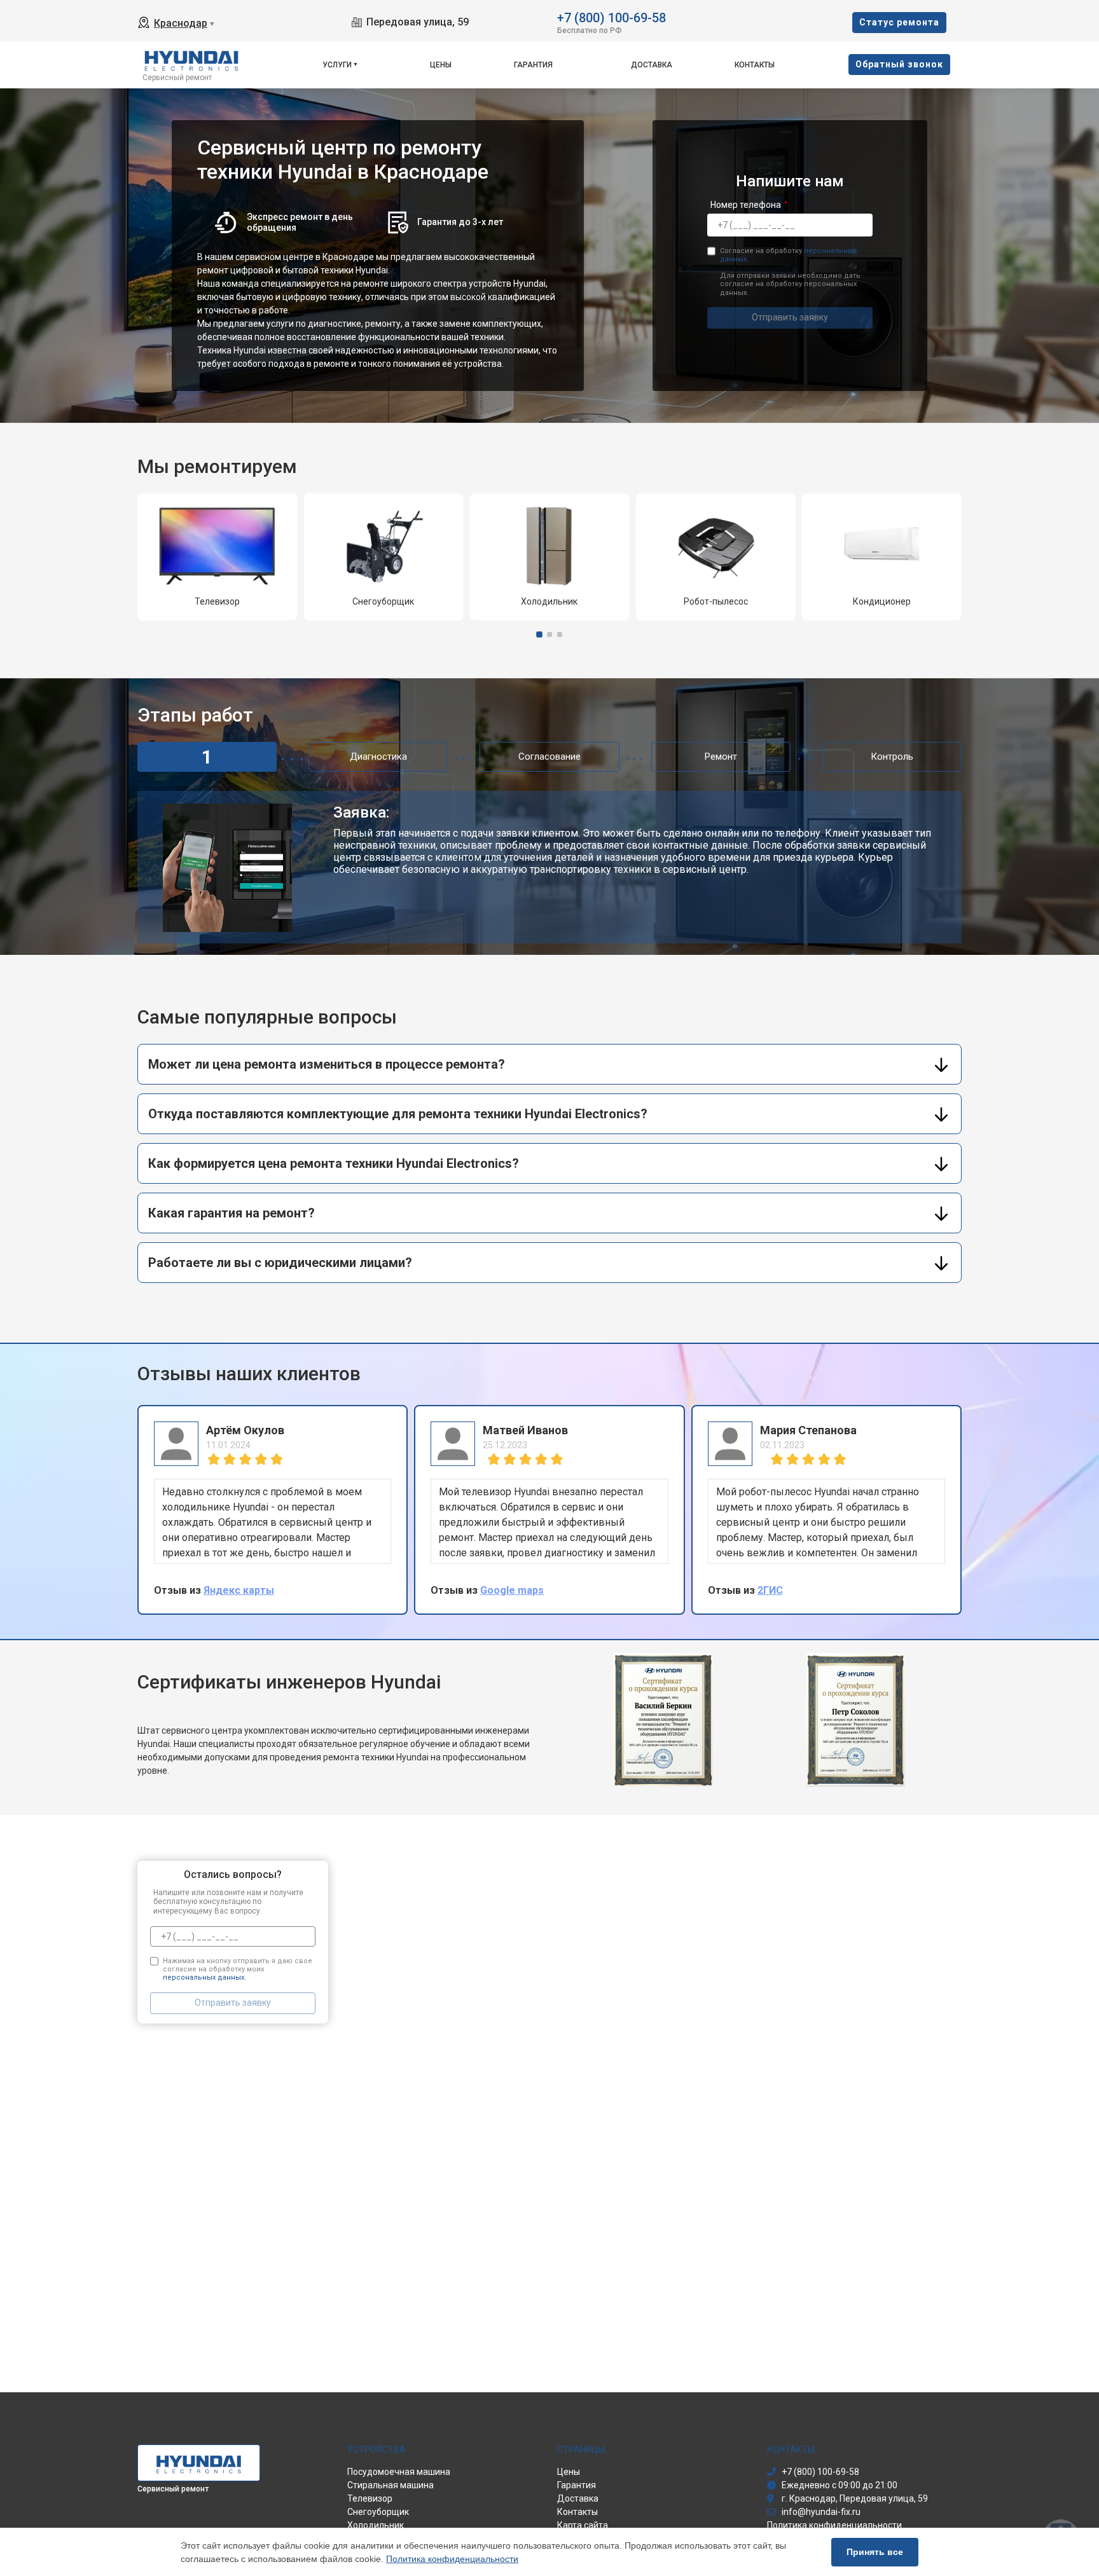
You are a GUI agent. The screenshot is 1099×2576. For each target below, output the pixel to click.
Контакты (755, 65)
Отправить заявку (790, 317)
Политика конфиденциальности (452, 2559)
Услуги (337, 65)
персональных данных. (204, 1977)
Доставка (652, 65)
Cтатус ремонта (899, 22)
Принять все (875, 2552)
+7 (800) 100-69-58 (612, 17)
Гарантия (533, 65)
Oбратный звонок (899, 64)
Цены (441, 65)
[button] (539, 634)
